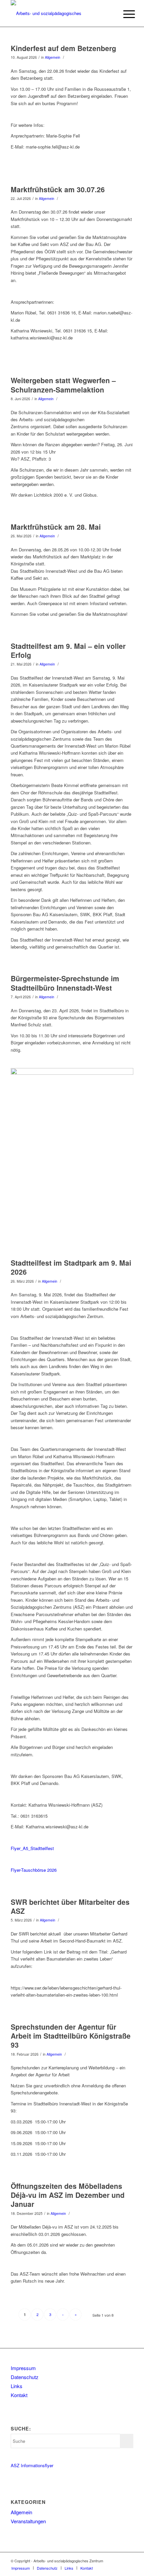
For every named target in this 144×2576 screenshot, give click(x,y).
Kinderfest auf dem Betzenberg (63, 48)
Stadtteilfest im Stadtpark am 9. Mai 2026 (71, 1267)
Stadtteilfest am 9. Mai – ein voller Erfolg (68, 650)
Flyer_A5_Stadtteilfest (32, 1848)
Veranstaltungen (28, 2521)
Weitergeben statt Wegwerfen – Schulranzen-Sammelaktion (63, 385)
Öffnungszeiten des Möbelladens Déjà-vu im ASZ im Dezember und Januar (68, 2195)
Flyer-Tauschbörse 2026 (34, 1870)
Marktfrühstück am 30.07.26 (58, 189)
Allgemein (53, 57)
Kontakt (19, 2395)
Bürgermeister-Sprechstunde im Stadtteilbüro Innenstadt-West (65, 983)
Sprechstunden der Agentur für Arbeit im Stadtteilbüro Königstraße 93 (71, 2036)
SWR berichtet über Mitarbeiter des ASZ (70, 1906)
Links (17, 2386)
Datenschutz (25, 2377)
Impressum (23, 2368)
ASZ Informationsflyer (32, 2465)
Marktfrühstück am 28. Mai (56, 527)
